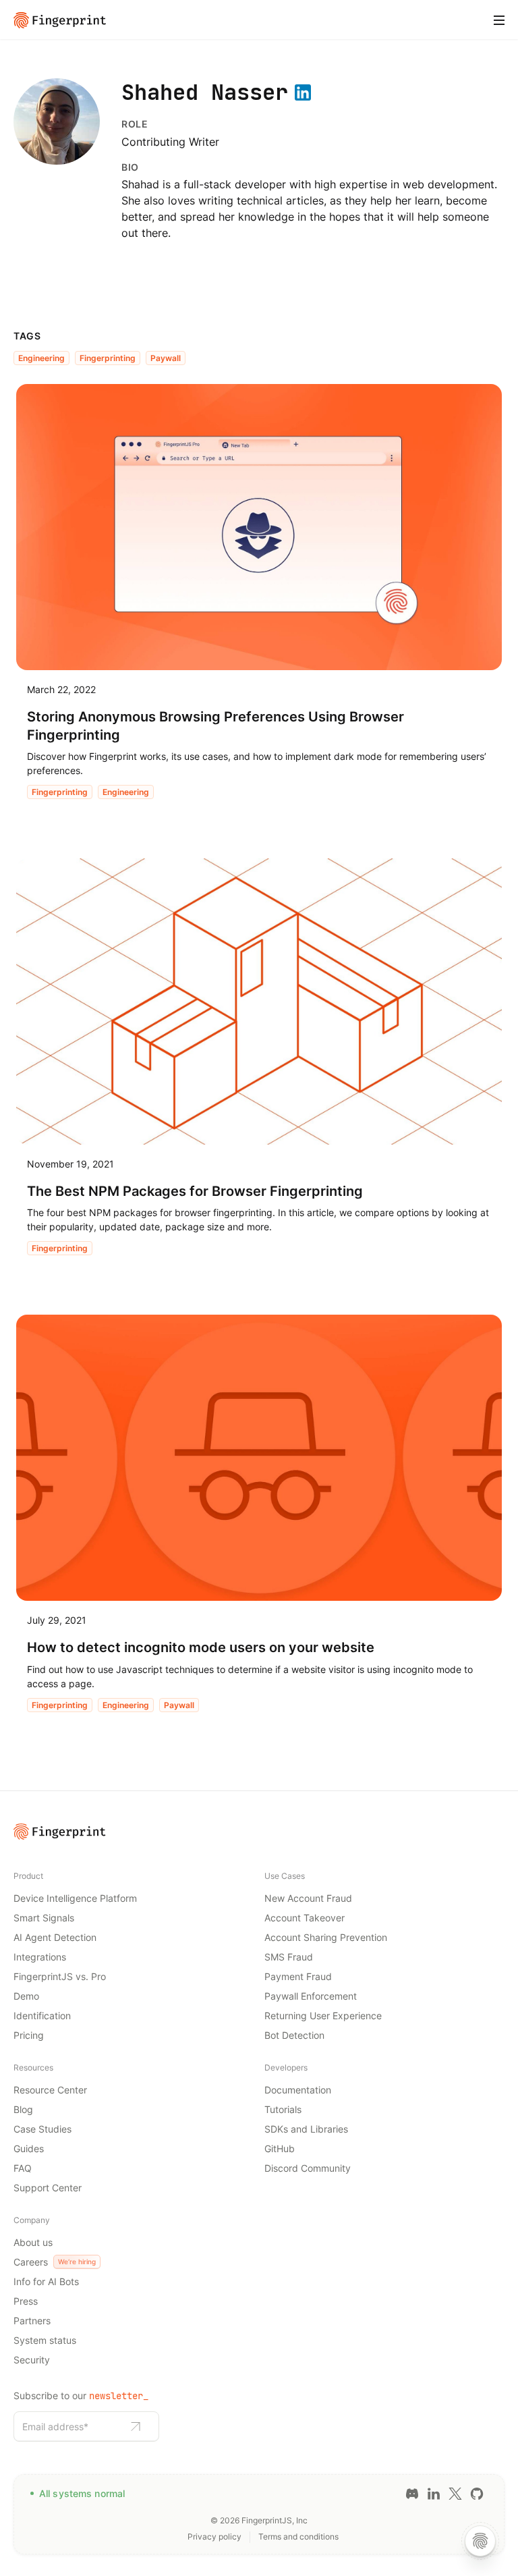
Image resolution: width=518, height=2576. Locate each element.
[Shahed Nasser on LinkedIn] (303, 92)
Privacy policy (214, 2537)
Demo (26, 1996)
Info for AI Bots (46, 2281)
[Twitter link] (455, 2494)
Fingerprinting (60, 792)
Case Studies (42, 2129)
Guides (29, 2148)
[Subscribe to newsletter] (136, 2427)
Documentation (298, 2090)
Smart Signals (44, 1918)
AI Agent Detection (55, 1937)
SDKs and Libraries (306, 2129)
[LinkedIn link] (434, 2494)
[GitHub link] (477, 2494)
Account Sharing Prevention (326, 1937)
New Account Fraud (308, 1898)
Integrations (40, 1957)
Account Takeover (305, 1918)
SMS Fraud (289, 1957)
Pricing (29, 2035)
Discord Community (308, 2168)
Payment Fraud (298, 1976)
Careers (55, 2262)
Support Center (48, 2188)
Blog (23, 2109)
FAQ (23, 2168)
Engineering (126, 792)
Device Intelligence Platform (75, 1898)
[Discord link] (412, 2494)
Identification (42, 2016)
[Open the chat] (480, 2541)
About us (33, 2242)
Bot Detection (294, 2035)
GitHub (280, 2148)
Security (32, 2360)
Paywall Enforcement (311, 1996)
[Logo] (60, 19)
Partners (32, 2321)
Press (26, 2301)
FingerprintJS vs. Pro (60, 1976)
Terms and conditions (298, 2537)
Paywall (179, 1705)
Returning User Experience (323, 2016)
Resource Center (50, 2090)
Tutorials (283, 2109)
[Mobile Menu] (499, 21)
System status (45, 2340)
